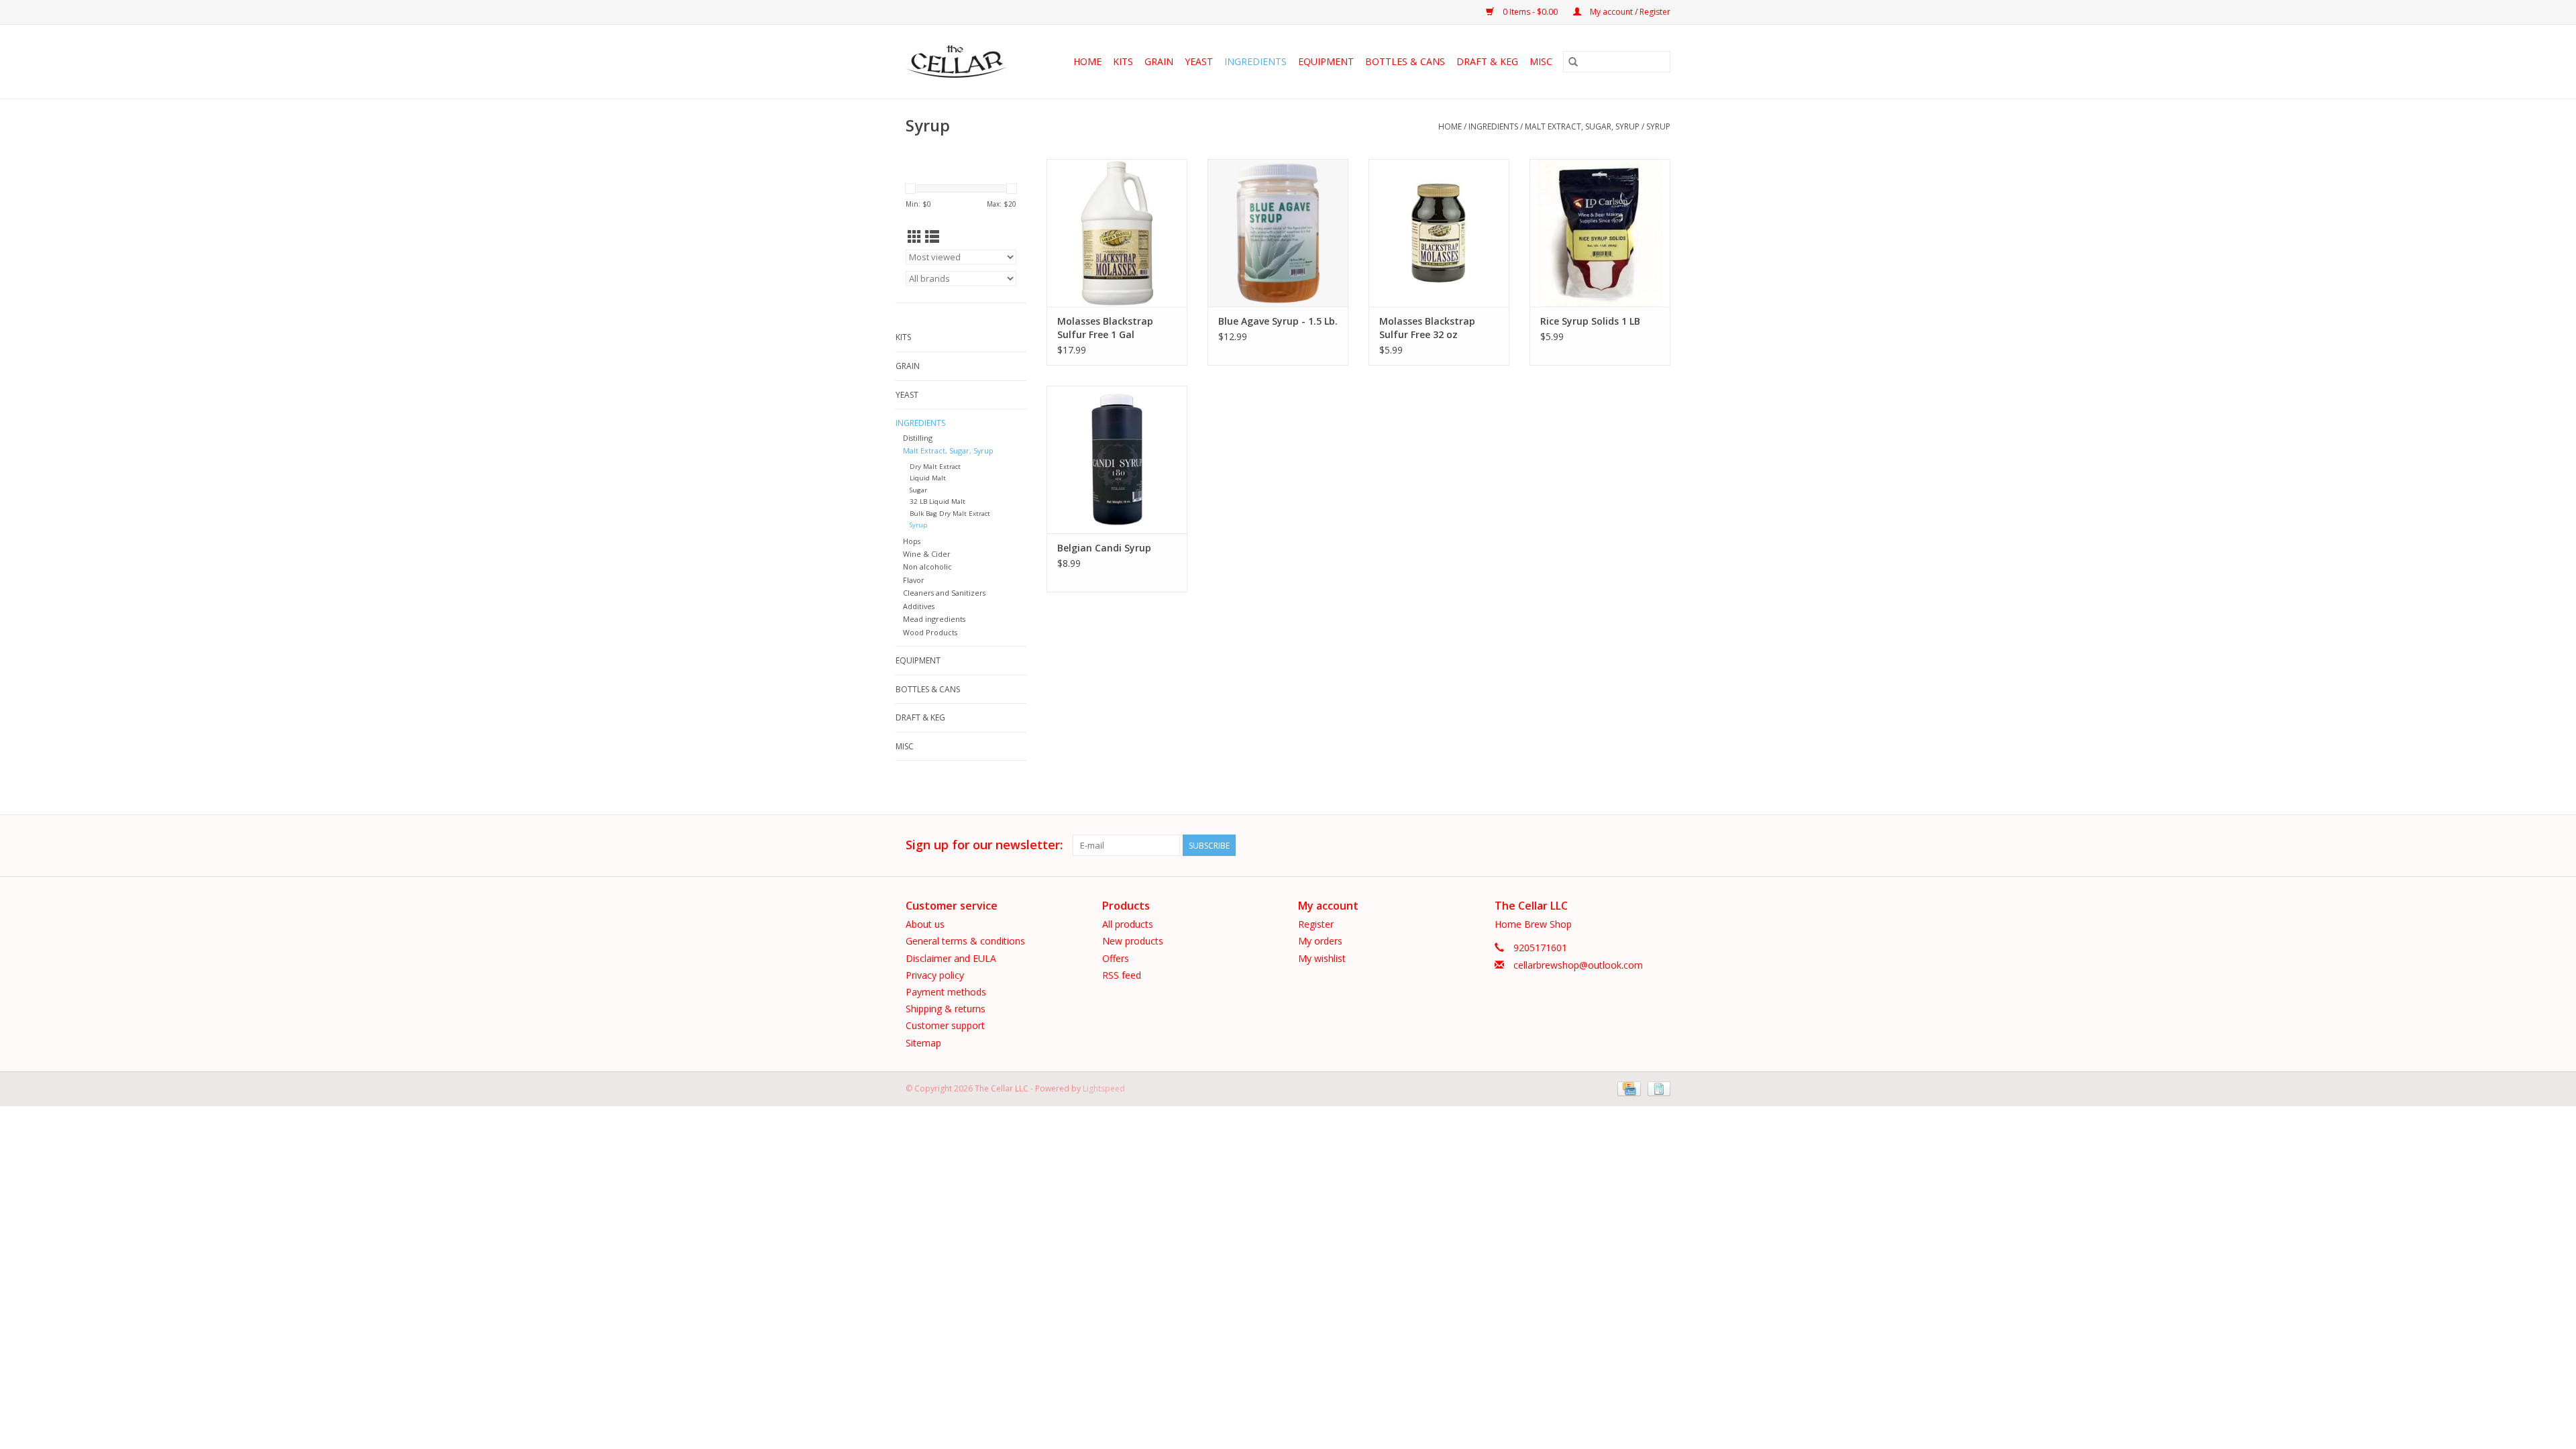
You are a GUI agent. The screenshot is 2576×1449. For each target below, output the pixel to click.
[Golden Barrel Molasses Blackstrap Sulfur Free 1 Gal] (1117, 233)
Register (1316, 924)
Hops (912, 541)
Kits (1123, 61)
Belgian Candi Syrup (1104, 548)
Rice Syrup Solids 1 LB (1590, 321)
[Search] (1573, 62)
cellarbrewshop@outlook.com (1578, 965)
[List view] (932, 237)
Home (1087, 61)
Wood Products (930, 632)
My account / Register (1629, 12)
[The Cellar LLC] (961, 62)
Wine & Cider (927, 554)
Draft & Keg (1487, 61)
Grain (1159, 61)
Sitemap (923, 1043)
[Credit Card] (1627, 1088)
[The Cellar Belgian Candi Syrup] (1117, 460)
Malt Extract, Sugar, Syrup (1582, 126)
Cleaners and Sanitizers (944, 593)
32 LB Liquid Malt (937, 501)
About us (925, 924)
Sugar (918, 490)
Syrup (1658, 126)
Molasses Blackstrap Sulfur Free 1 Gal (1105, 328)
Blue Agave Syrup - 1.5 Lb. (1278, 321)
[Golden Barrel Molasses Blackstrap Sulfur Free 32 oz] (1439, 233)
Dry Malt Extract (935, 467)
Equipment (1326, 61)
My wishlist (1322, 958)
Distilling (918, 438)
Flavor (914, 580)
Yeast (1199, 61)
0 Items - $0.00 (1530, 12)
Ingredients (1255, 61)
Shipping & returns (946, 1009)
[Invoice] (1657, 1088)
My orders (1320, 941)
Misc (1541, 61)
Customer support (945, 1025)
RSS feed (1122, 975)
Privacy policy (935, 975)
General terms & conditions (965, 941)
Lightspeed (1104, 1088)
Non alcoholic (927, 567)
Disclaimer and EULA (951, 958)
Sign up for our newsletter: (984, 845)
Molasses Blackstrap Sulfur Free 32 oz (1427, 328)
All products (1128, 924)
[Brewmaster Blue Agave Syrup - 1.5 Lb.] (1278, 233)
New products (1133, 941)
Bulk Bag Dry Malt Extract (950, 514)
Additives (919, 606)
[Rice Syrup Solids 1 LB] (1600, 233)
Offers (1116, 958)
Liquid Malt (928, 478)
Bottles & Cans (1405, 61)
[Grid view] (915, 237)
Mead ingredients (934, 619)
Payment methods (946, 992)
